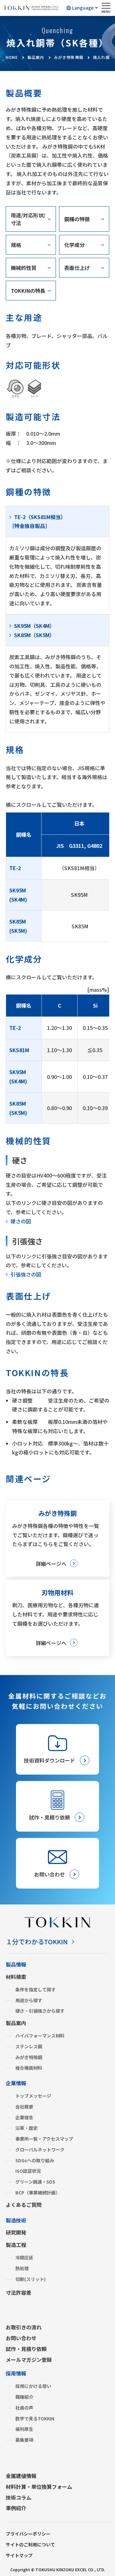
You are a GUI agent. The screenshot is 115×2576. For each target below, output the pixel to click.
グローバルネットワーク (40, 2150)
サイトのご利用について (30, 2544)
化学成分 (74, 245)
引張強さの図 (26, 1274)
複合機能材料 (29, 2068)
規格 (16, 245)
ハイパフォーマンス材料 (40, 2036)
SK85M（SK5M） (34, 635)
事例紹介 (16, 2508)
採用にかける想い (33, 2386)
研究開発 (16, 2232)
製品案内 (16, 2023)
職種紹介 (24, 2397)
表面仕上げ (77, 268)
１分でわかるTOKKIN (37, 1942)
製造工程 (16, 2245)
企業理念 (24, 2117)
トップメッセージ (33, 2096)
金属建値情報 (21, 2476)
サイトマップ (19, 2555)
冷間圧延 (24, 2257)
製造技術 (16, 2220)
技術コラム (19, 2497)
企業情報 (16, 2083)
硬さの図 (21, 1221)
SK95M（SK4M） (34, 626)
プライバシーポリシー (28, 2534)
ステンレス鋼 (29, 2046)
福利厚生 (24, 2429)
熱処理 (22, 2268)
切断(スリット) (31, 2279)
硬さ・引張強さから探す (40, 2011)
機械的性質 (24, 268)
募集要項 (24, 2440)
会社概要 (24, 2107)
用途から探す (29, 2000)
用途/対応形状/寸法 (28, 219)
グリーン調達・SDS (35, 2182)
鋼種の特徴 (77, 219)
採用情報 (16, 2373)
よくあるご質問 (24, 2205)
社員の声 (24, 2408)
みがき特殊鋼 (29, 2057)
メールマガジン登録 (29, 2360)
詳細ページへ (51, 1564)
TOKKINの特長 (28, 291)
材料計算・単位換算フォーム (39, 2487)
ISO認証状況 (28, 2171)
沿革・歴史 (27, 2128)
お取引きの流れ (24, 2327)
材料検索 (16, 1977)
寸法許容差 (19, 2292)
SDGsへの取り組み (35, 2160)
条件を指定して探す (35, 1989)
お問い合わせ (21, 2338)
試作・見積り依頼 (26, 2349)
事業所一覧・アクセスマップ (44, 2139)
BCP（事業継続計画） (38, 2192)
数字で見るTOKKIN (35, 2418)
